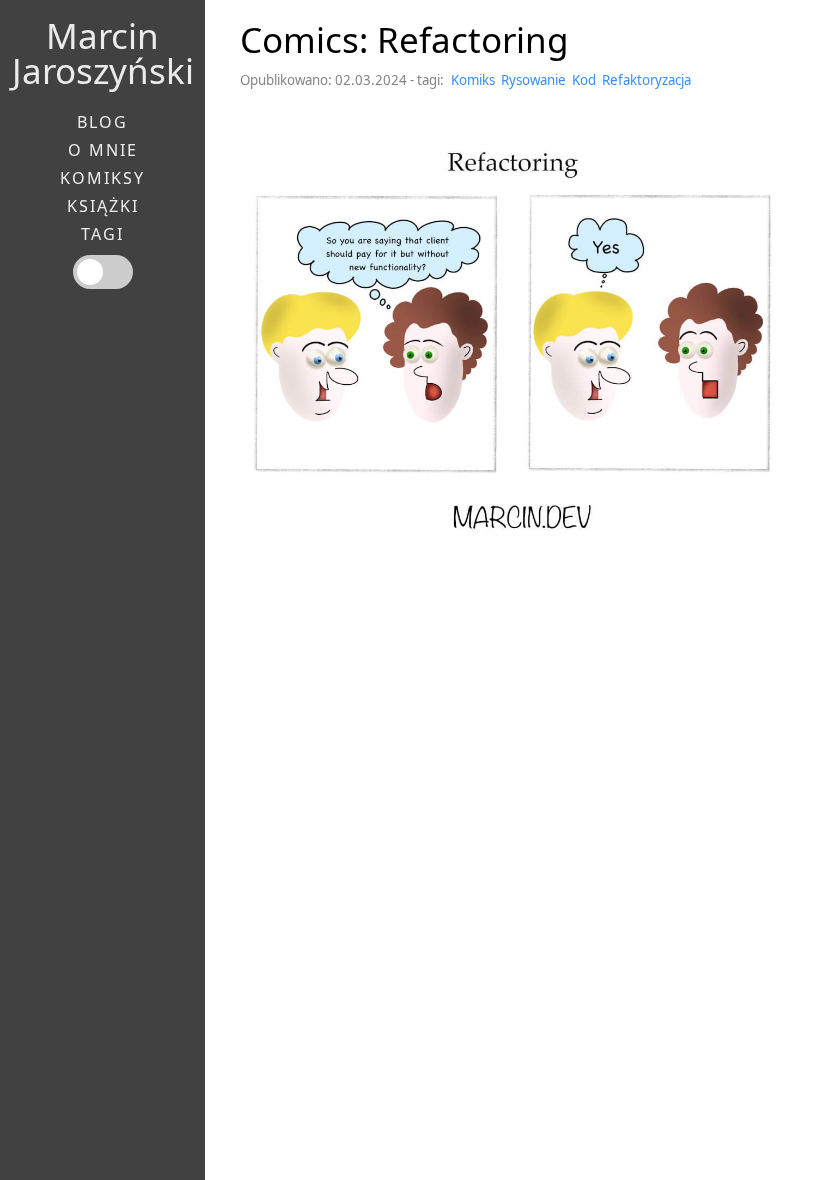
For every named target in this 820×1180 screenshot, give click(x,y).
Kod (584, 80)
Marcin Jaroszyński (103, 53)
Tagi (102, 234)
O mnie (103, 150)
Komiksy (102, 178)
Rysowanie (533, 80)
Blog (102, 122)
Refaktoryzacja (646, 80)
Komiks (473, 80)
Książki (103, 206)
